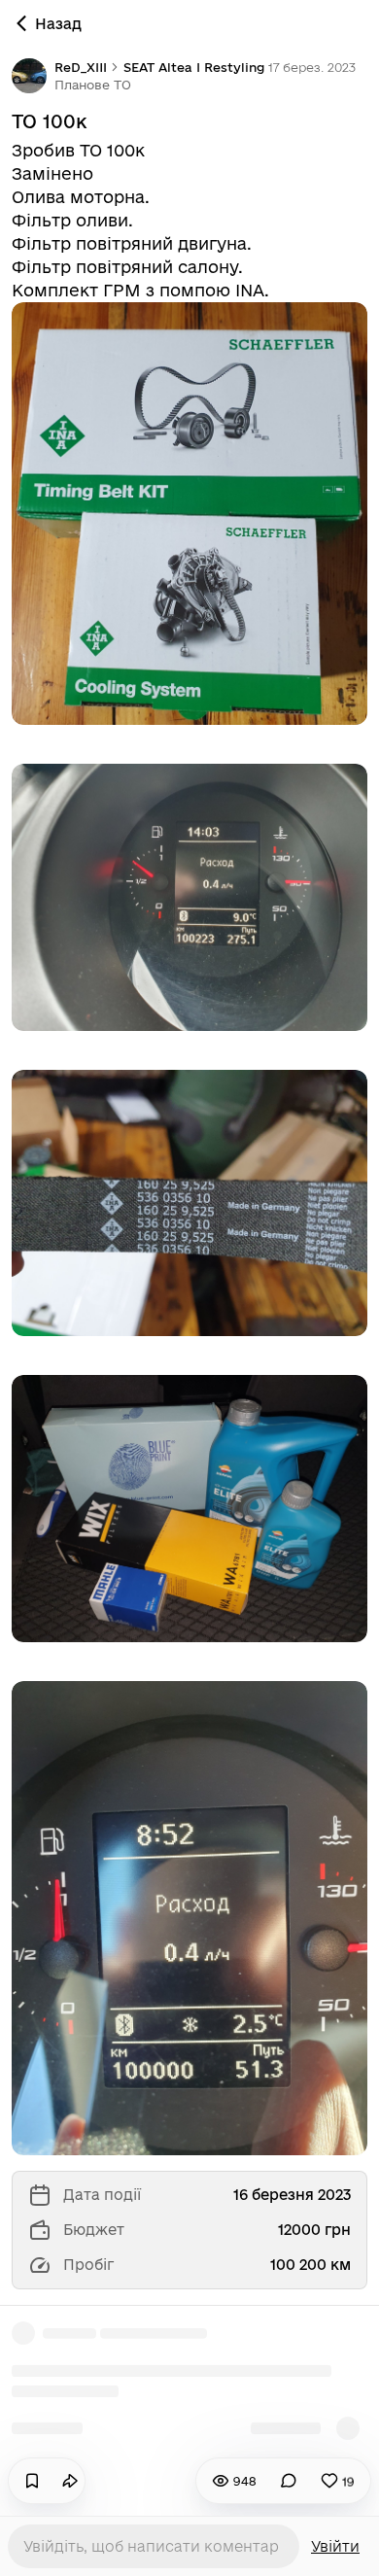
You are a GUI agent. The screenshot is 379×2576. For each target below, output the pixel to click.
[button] (93, 85)
